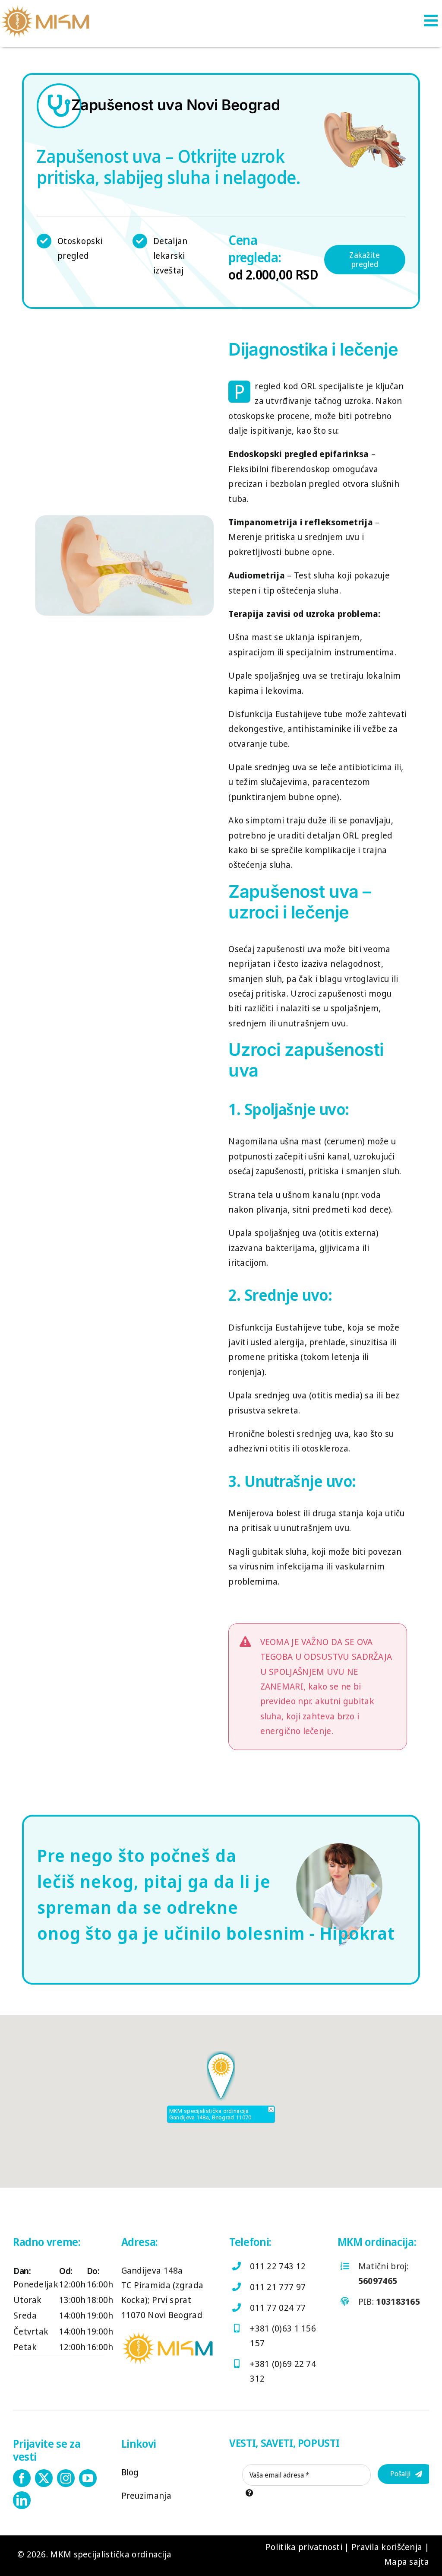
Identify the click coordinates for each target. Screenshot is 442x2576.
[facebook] (22, 2478)
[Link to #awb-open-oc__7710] (431, 20)
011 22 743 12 (278, 2266)
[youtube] (88, 2478)
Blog (130, 2472)
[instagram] (66, 2478)
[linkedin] (22, 2500)
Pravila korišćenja (387, 2547)
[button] (221, 2076)
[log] (45, 8)
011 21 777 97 (278, 2287)
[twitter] (44, 2478)
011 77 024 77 (278, 2308)
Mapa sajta (407, 2562)
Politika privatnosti (304, 2547)
